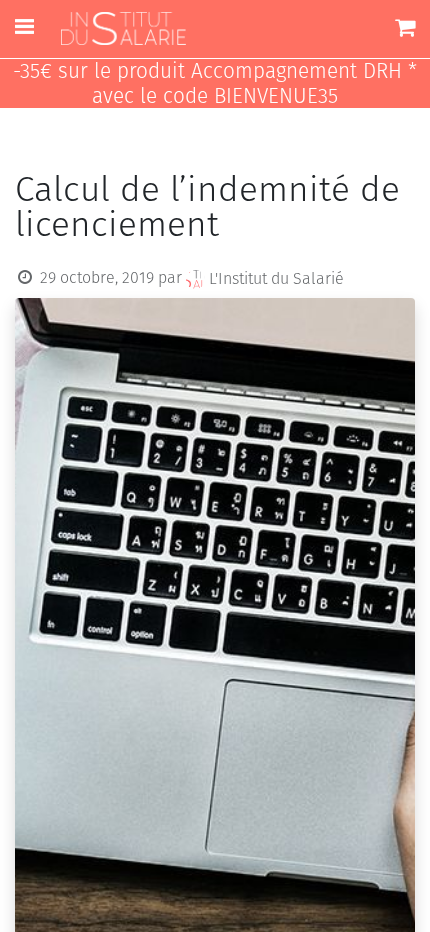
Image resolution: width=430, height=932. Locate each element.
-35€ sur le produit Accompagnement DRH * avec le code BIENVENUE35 (215, 84)
